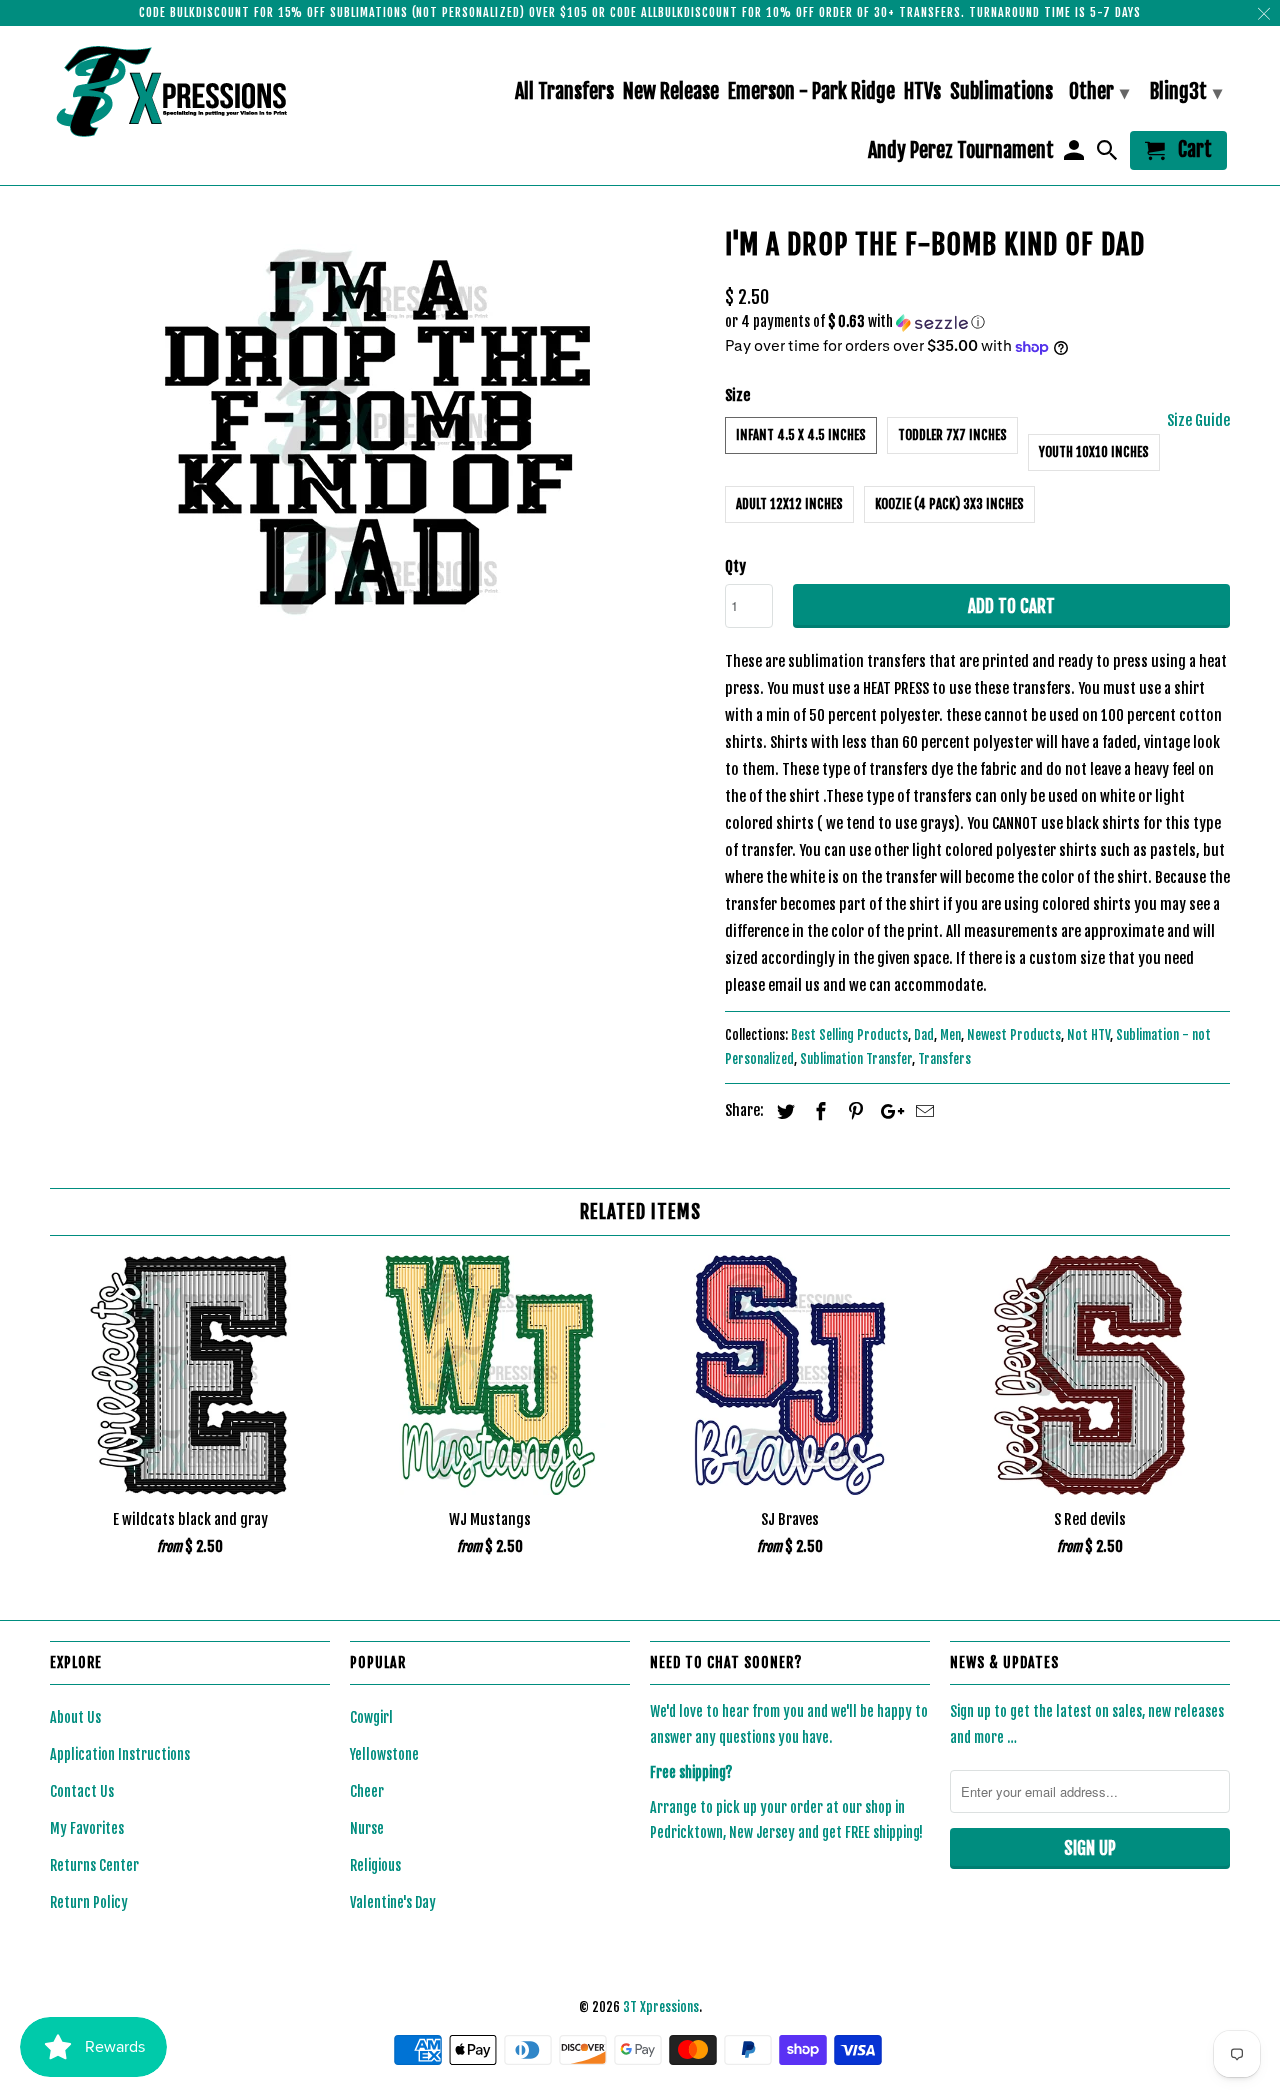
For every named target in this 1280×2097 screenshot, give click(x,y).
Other (1099, 91)
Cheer (367, 1791)
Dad (924, 1035)
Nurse (367, 1828)
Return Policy (89, 1902)
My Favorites (87, 1828)
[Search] (1109, 154)
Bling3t (1186, 91)
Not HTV (1088, 1035)
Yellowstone (384, 1754)
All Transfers (564, 92)
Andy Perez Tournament (961, 151)
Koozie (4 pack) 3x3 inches (949, 504)
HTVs (922, 92)
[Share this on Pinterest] (853, 1111)
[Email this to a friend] (922, 1111)
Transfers (944, 1059)
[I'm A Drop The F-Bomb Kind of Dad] (377, 432)
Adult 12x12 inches (789, 504)
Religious (375, 1865)
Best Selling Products (849, 1035)
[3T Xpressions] (190, 91)
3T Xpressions (661, 2007)
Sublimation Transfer (856, 1059)
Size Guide (1198, 420)
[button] (977, 322)
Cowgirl (371, 1717)
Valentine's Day (393, 1902)
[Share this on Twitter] (783, 1111)
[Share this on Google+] (887, 1111)
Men (950, 1035)
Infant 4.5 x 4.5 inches (801, 435)
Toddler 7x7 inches (952, 435)
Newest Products (1014, 1035)
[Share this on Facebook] (818, 1111)
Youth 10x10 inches (1094, 452)
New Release (671, 92)
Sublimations (1001, 92)
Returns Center (94, 1865)
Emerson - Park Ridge (811, 92)
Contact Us (82, 1791)
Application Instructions (120, 1754)
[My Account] (1075, 154)
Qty (735, 566)
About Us (75, 1717)
